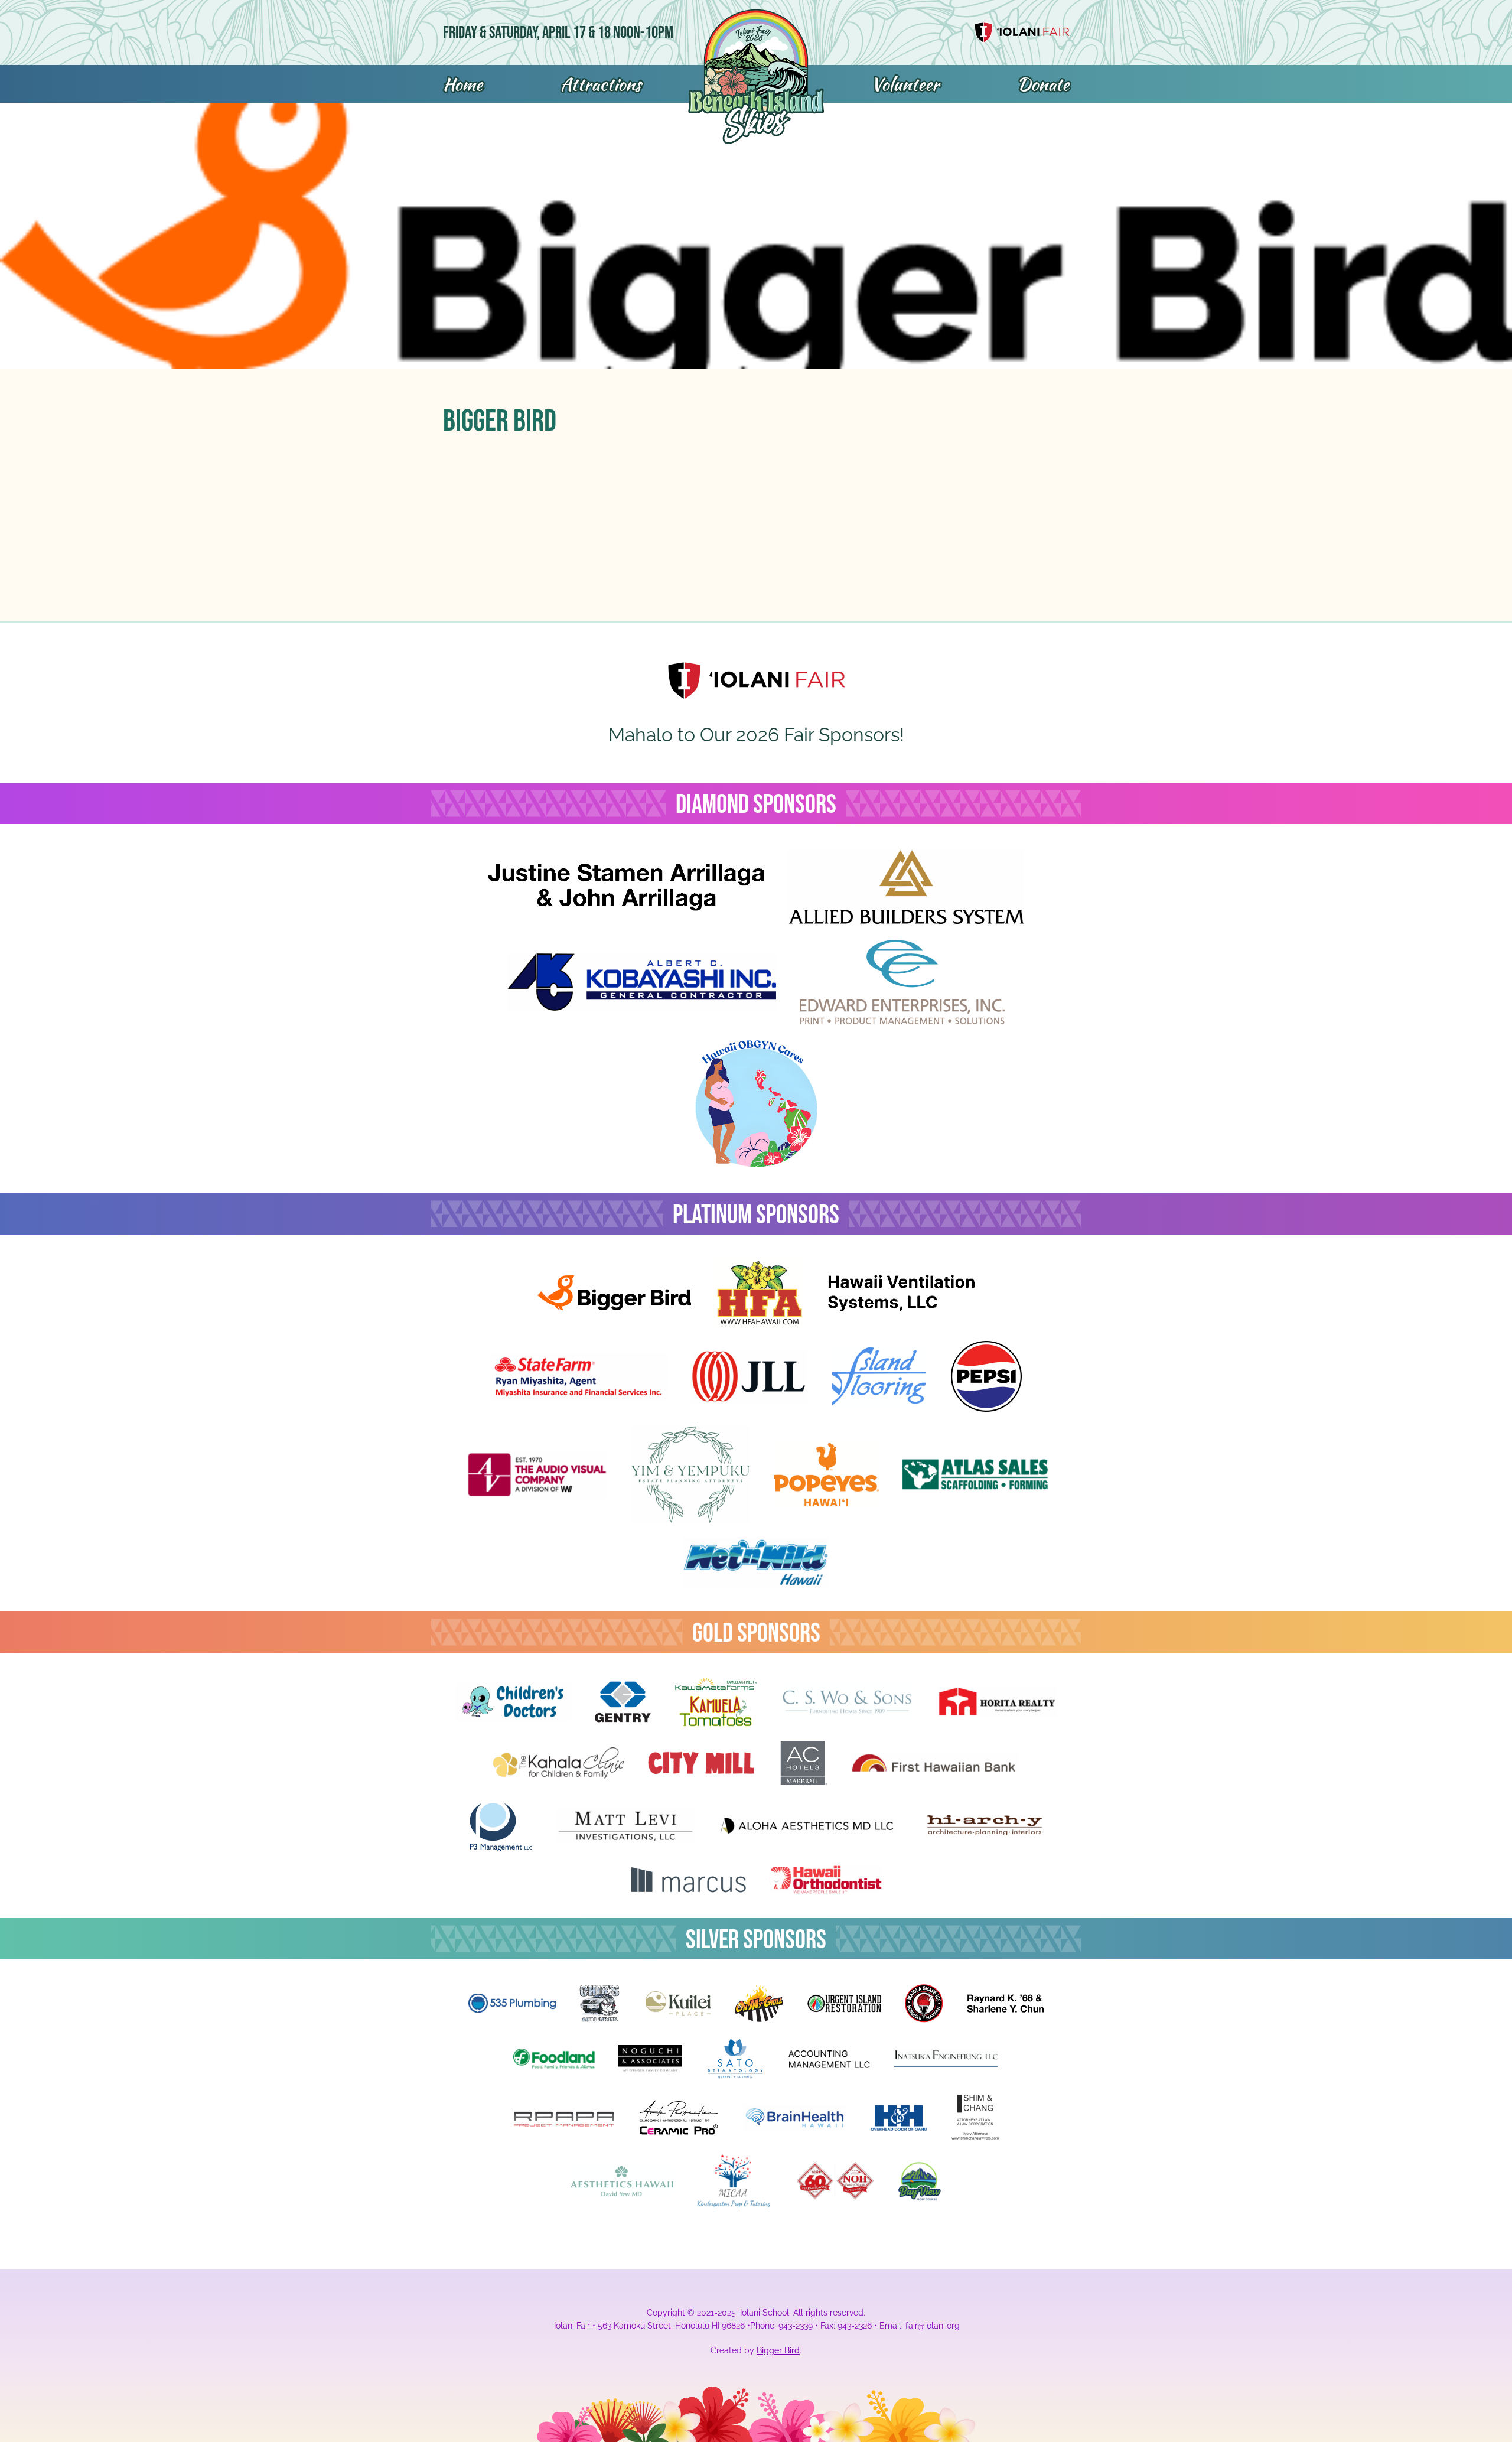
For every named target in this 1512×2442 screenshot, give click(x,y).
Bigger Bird (778, 2350)
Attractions (601, 84)
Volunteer (905, 84)
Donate (1043, 84)
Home (463, 84)
